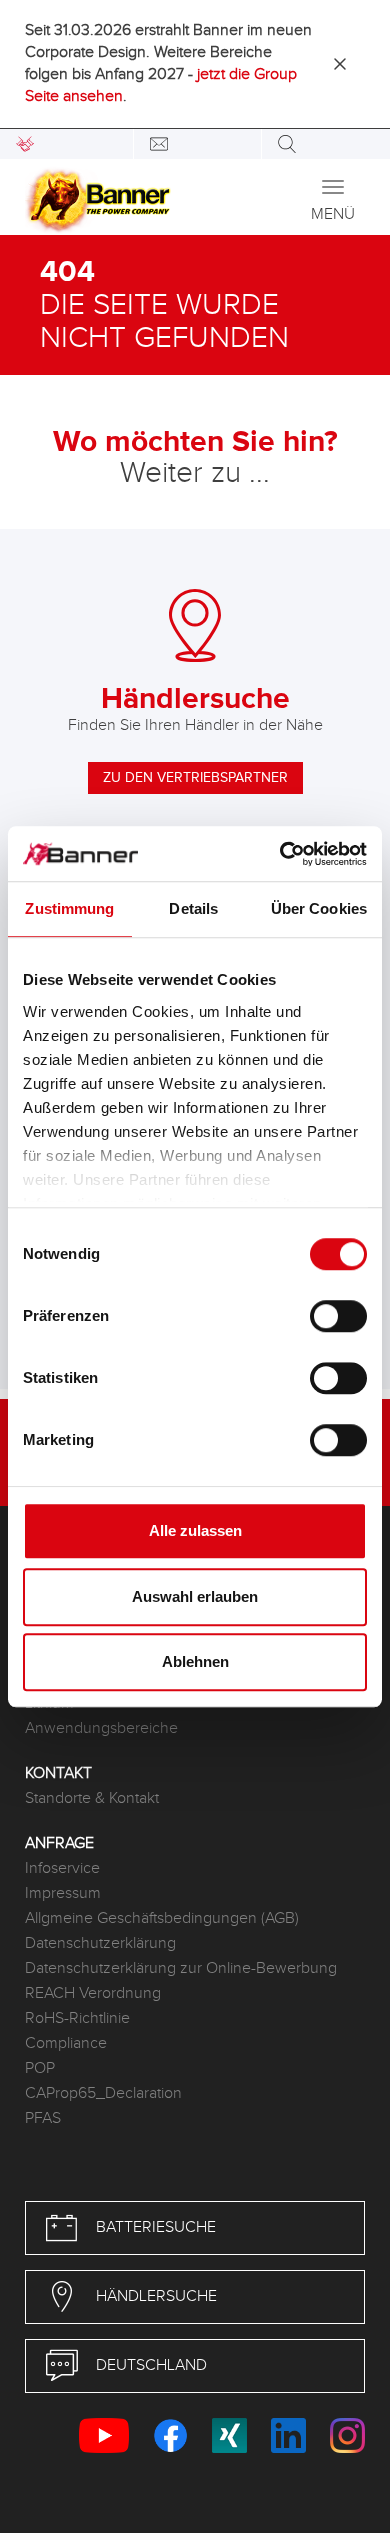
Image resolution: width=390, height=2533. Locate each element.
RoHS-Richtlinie (77, 2018)
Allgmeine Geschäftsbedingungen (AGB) (162, 1918)
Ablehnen (195, 1661)
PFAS (43, 2118)
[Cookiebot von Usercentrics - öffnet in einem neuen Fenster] (280, 854)
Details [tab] (193, 908)
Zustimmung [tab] (69, 908)
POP (40, 2068)
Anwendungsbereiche (101, 1728)
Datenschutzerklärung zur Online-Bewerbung (181, 1968)
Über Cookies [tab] (319, 908)
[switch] (338, 1316)
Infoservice (62, 1868)
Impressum (63, 1893)
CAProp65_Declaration (103, 2093)
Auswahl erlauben (195, 1596)
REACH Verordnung (93, 1993)
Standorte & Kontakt (92, 1798)
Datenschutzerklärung (100, 1943)
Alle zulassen (195, 1530)
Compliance (66, 2043)
